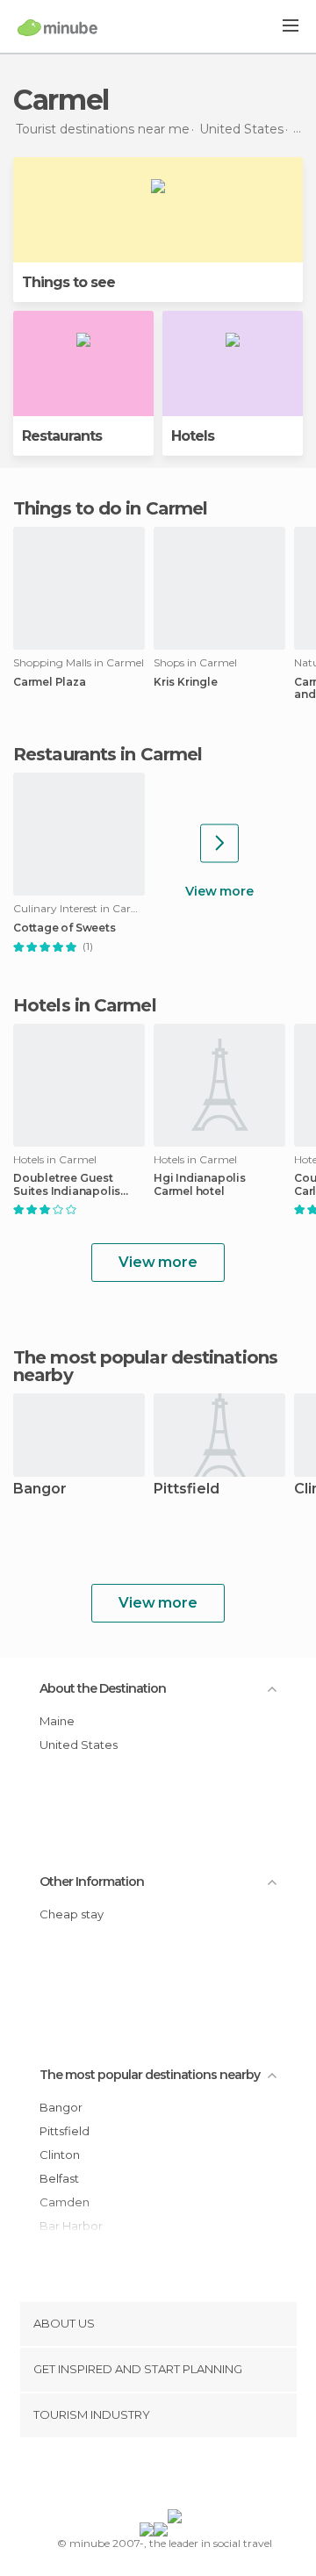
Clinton (60, 2155)
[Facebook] (131, 2477)
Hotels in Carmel (85, 1005)
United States (79, 1745)
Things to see (68, 282)
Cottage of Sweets (65, 928)
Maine (57, 1721)
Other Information (92, 1882)
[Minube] (57, 27)
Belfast (59, 2178)
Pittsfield (187, 1489)
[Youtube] (199, 2477)
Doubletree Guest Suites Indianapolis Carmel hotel (67, 1184)
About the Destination (103, 1688)
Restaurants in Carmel (108, 754)
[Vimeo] (176, 2477)
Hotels (193, 436)
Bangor (40, 1489)
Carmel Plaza (50, 682)
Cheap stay (72, 1914)
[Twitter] (154, 2477)
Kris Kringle (186, 682)
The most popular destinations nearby (145, 1366)
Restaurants (62, 436)
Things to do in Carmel (110, 508)
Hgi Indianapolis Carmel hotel (200, 1184)
